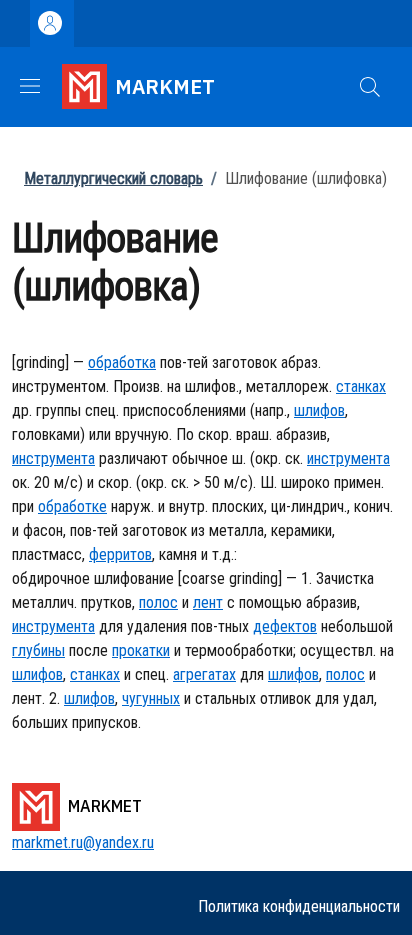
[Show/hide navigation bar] (30, 86)
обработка (122, 362)
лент (208, 602)
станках (361, 386)
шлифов (319, 410)
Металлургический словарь (113, 178)
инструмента (53, 458)
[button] (370, 87)
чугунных (151, 698)
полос (158, 602)
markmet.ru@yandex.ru (83, 842)
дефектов (285, 626)
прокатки (141, 650)
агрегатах (204, 674)
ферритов (120, 554)
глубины (38, 650)
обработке (72, 506)
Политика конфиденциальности (299, 906)
